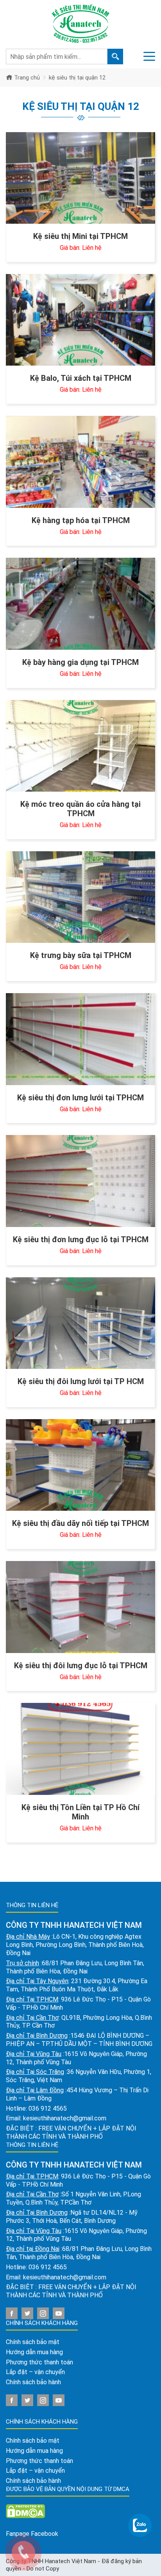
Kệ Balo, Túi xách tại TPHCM (81, 378)
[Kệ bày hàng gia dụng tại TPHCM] (80, 604)
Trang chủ (26, 78)
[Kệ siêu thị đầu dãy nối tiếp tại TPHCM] (80, 1465)
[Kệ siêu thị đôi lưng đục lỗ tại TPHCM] (80, 1607)
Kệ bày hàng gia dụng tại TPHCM (80, 662)
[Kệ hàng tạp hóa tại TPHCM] (80, 462)
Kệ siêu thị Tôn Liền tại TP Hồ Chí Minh (80, 1812)
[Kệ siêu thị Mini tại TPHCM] (80, 178)
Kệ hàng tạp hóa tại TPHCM (81, 520)
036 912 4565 (48, 2108)
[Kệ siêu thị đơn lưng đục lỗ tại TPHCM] (80, 1181)
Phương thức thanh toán (39, 2362)
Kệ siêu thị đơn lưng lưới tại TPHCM (80, 1098)
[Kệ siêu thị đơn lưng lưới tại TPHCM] (80, 1039)
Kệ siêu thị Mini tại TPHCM (80, 236)
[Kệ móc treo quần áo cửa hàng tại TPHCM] (80, 746)
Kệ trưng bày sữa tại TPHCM (81, 955)
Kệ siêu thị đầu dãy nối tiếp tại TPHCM (80, 1523)
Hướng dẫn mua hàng (34, 2352)
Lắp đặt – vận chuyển (35, 2372)
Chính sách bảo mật (33, 2342)
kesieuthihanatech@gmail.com (65, 2118)
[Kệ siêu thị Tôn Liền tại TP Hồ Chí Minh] (80, 1749)
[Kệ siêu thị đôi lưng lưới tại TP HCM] (80, 1323)
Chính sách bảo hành (33, 2382)
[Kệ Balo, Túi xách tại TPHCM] (80, 320)
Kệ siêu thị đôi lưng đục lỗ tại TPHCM (81, 1665)
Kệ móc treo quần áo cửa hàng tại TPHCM (80, 809)
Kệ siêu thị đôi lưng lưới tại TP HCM (81, 1381)
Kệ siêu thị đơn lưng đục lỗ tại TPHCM (81, 1239)
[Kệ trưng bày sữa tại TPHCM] (80, 897)
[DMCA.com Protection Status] (25, 2511)
